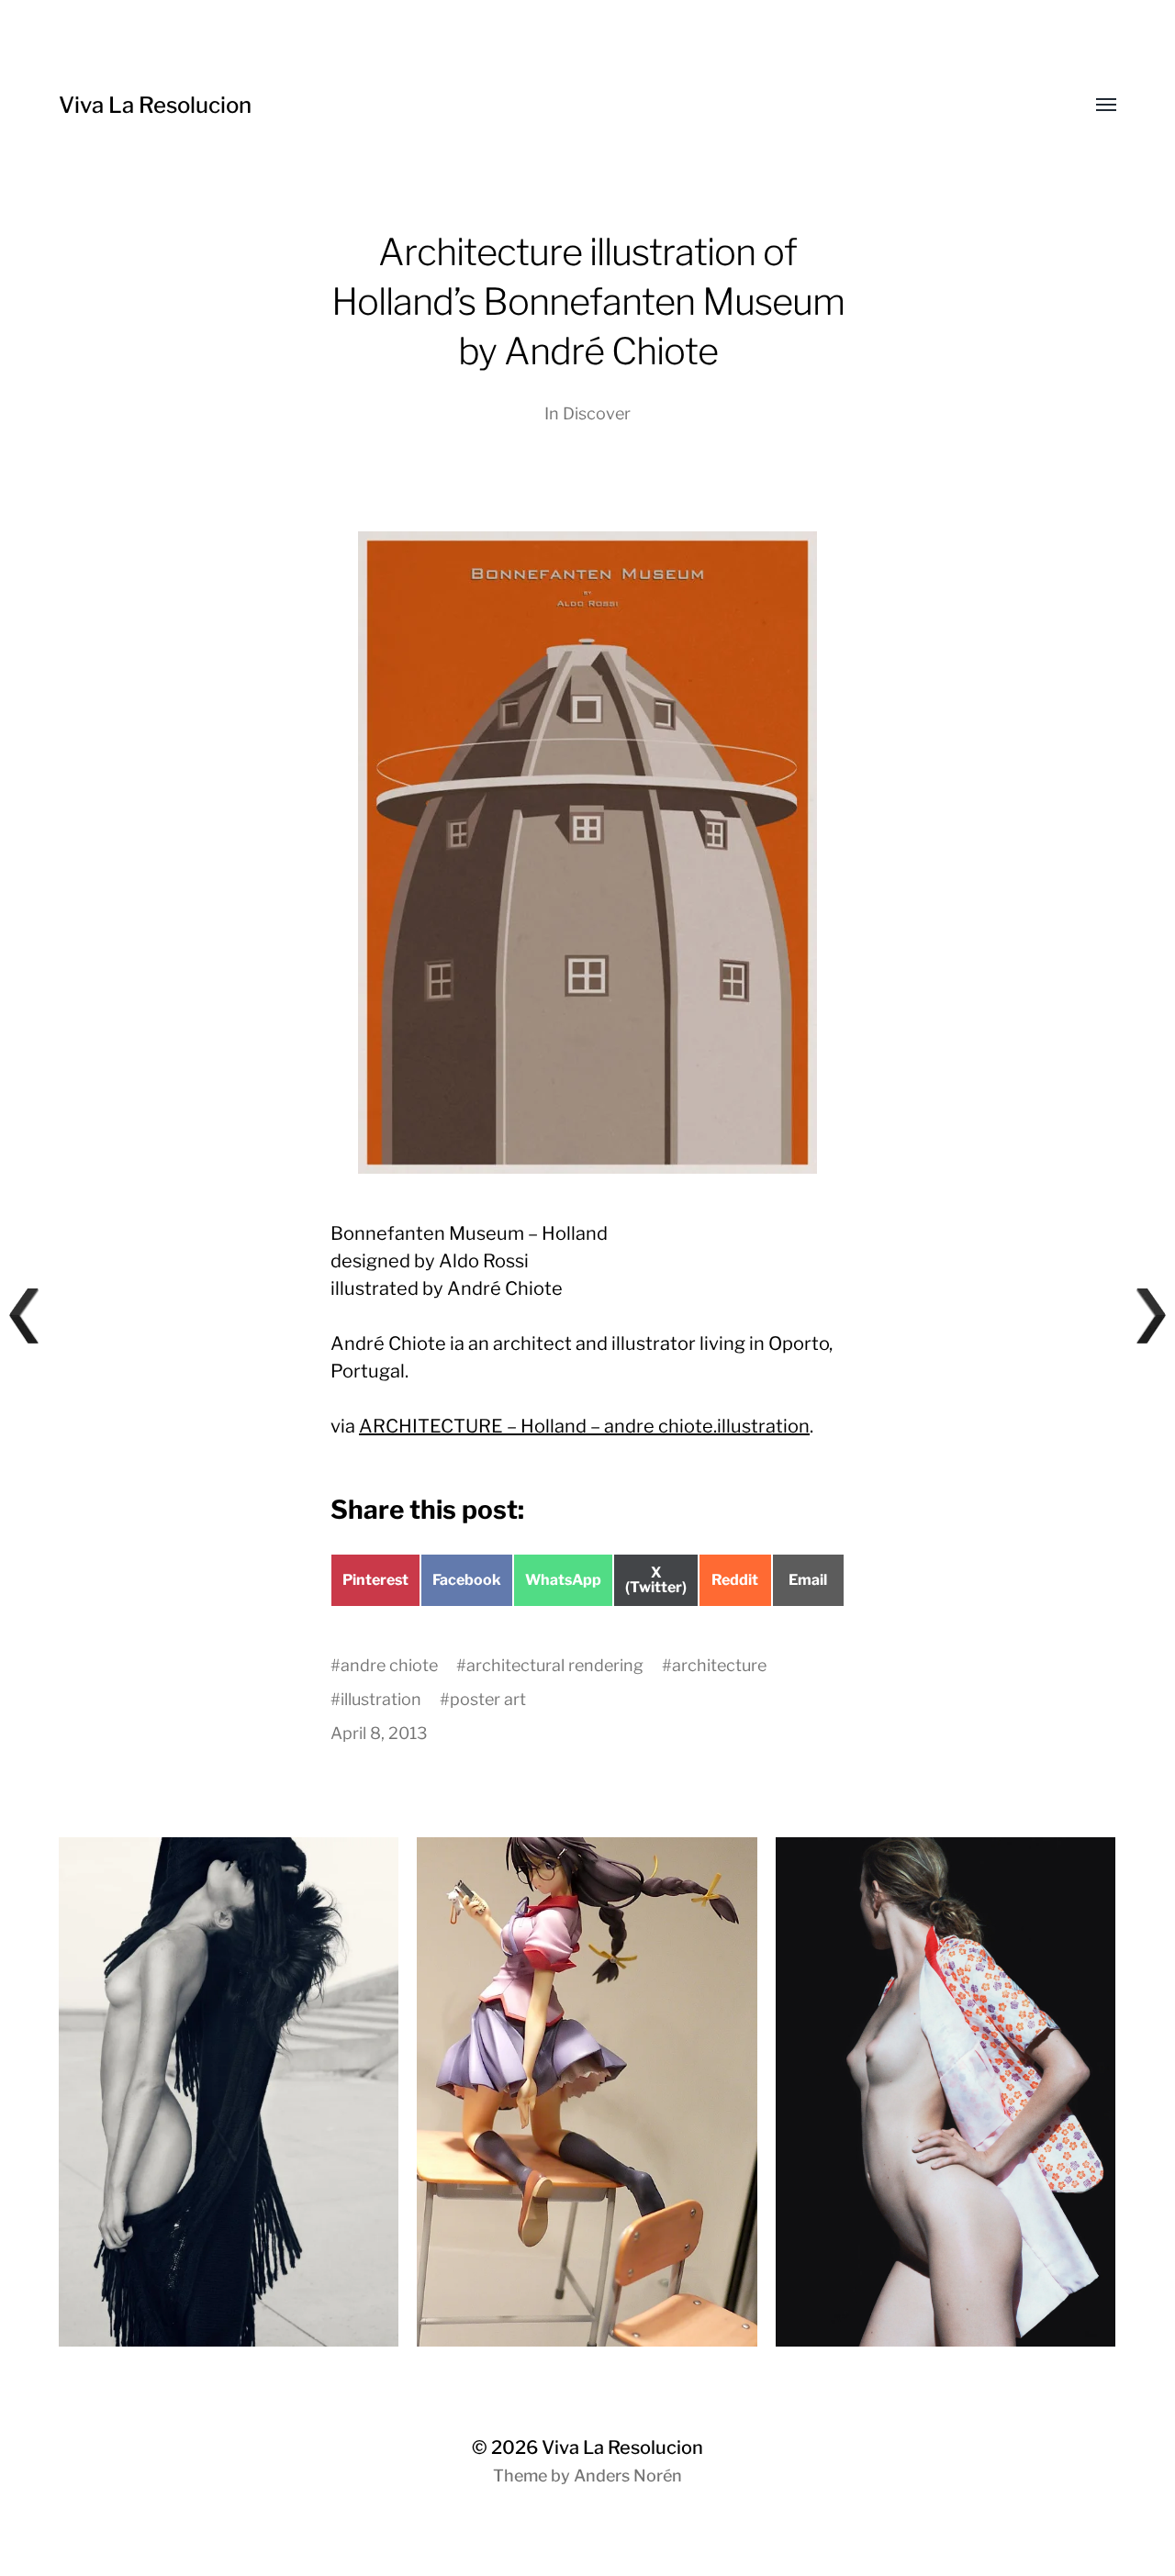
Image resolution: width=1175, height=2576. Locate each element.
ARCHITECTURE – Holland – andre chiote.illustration (584, 1426)
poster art (488, 1699)
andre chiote (389, 1665)
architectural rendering (555, 1665)
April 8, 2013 (379, 1733)
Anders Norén (628, 2476)
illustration (381, 1699)
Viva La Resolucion (155, 105)
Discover (597, 413)
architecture (719, 1665)
